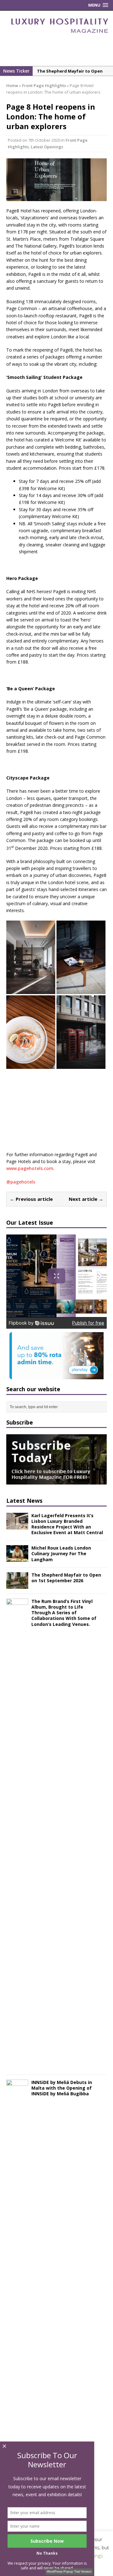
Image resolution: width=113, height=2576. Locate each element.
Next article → (86, 1199)
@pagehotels (21, 1182)
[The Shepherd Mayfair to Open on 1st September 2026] (17, 1585)
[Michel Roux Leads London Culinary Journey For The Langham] (17, 1558)
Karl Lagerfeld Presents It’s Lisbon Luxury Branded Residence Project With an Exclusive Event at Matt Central (67, 1524)
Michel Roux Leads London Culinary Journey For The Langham (61, 1553)
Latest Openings (47, 147)
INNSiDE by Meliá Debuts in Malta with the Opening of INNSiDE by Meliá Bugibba (62, 2088)
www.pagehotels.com (30, 1168)
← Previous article (31, 1199)
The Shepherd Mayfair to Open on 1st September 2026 (66, 1578)
